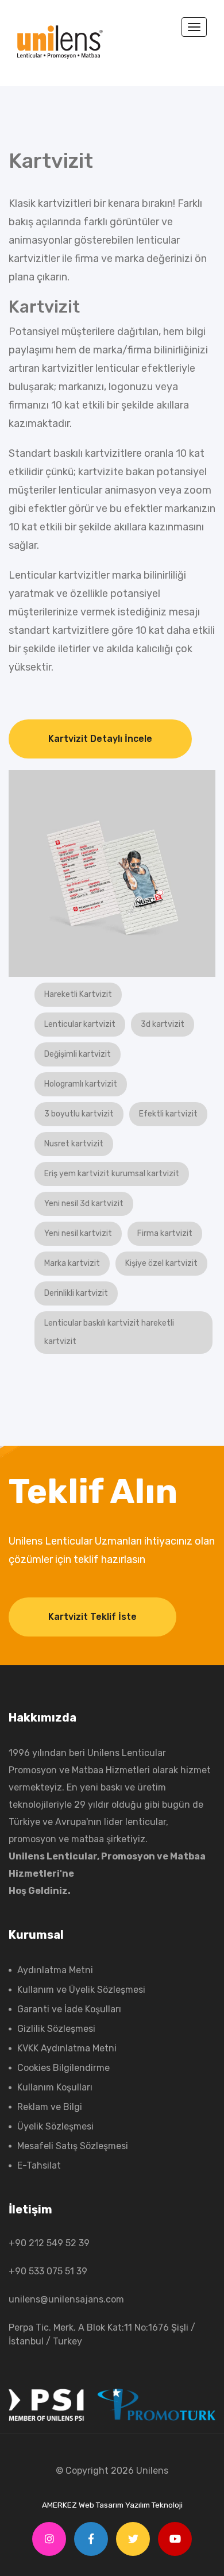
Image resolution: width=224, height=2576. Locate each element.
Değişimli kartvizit (78, 1054)
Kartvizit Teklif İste (92, 1617)
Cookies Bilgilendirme (63, 2068)
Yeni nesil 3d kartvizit (84, 1204)
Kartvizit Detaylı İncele (100, 739)
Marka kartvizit (72, 1263)
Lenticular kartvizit (80, 1024)
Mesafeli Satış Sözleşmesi (73, 2146)
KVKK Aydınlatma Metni (67, 2048)
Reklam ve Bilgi (50, 2107)
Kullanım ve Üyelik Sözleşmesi (81, 1990)
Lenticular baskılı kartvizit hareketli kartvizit (109, 1332)
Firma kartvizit (165, 1233)
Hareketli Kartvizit (78, 994)
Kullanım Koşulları (55, 2087)
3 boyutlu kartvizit (79, 1114)
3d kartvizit (163, 1024)
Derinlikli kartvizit (76, 1293)
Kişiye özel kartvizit (161, 1263)
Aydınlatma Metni (55, 1970)
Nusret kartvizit (74, 1144)
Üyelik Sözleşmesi (55, 2126)
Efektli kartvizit (168, 1114)
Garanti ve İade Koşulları (69, 2009)
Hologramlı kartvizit (81, 1084)
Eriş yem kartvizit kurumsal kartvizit (112, 1174)
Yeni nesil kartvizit (78, 1233)
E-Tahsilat (39, 2165)
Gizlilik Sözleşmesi (56, 2029)
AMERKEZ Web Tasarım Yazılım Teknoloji (112, 2505)
